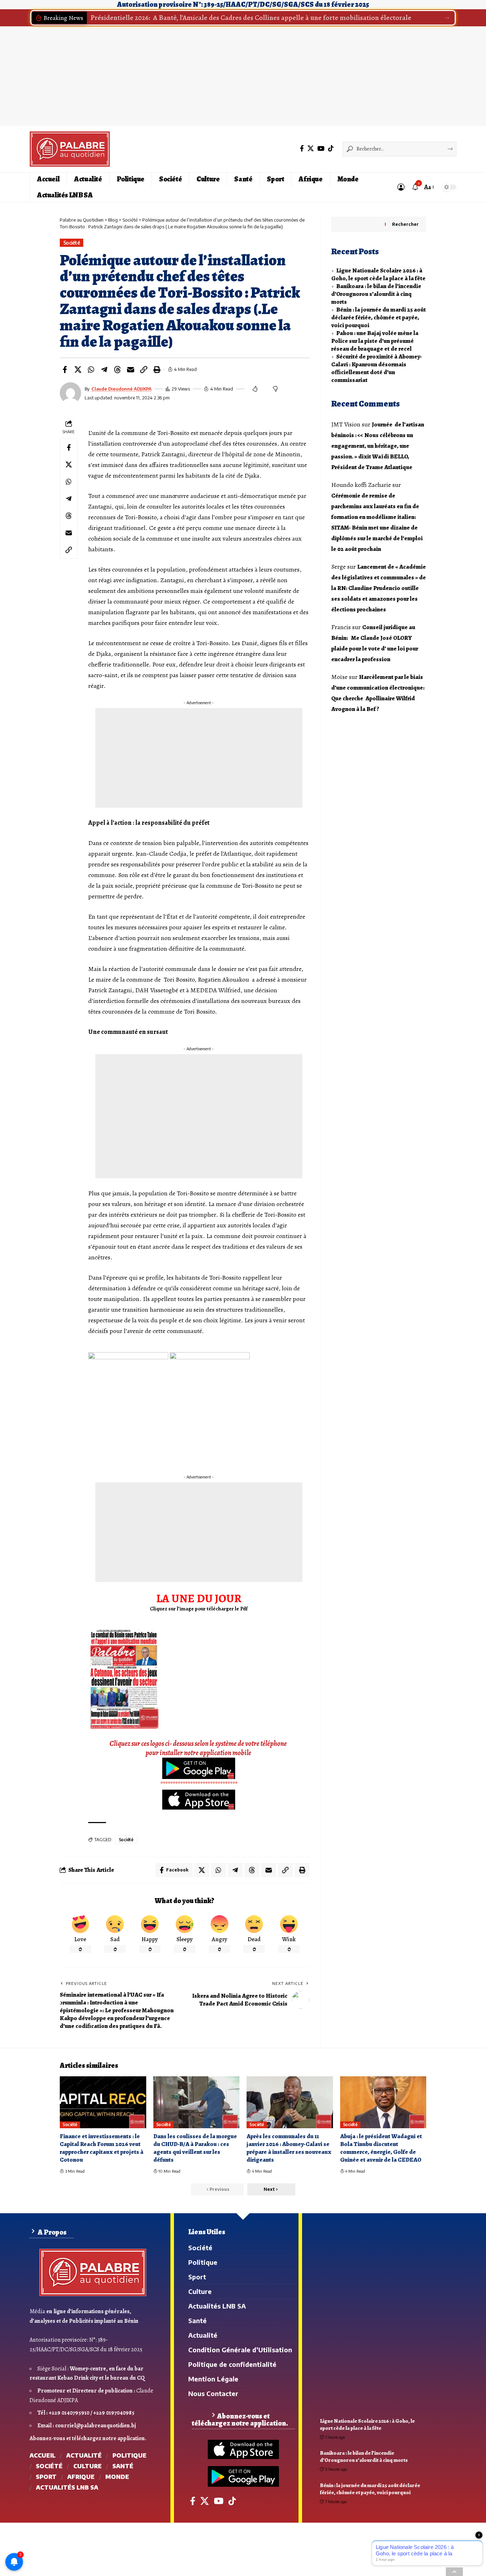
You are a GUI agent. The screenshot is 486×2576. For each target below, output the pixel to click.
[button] (447, 18)
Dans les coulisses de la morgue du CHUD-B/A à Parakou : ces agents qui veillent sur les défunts (195, 2148)
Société (72, 243)
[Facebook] (302, 148)
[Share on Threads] (117, 370)
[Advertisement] (199, 1532)
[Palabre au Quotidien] (70, 149)
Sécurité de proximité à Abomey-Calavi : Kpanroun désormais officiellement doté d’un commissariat (377, 368)
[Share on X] (78, 370)
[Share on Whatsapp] (91, 370)
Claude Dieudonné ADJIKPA (121, 389)
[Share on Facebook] (65, 370)
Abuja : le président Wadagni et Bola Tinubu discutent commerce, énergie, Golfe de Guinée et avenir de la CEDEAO (381, 2148)
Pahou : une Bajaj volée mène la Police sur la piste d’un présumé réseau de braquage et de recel (375, 341)
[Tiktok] (331, 148)
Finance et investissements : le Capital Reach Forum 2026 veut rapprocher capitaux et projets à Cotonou (102, 2148)
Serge (339, 567)
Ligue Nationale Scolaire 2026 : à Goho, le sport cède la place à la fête (378, 274)
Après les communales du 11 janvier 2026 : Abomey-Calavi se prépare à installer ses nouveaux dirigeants (289, 2148)
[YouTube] (321, 148)
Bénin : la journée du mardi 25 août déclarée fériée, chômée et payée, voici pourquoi (379, 317)
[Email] (131, 370)
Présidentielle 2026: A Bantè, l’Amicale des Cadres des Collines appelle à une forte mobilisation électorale (251, 18)
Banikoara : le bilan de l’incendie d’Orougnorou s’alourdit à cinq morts (376, 294)
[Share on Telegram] (104, 370)
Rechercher (405, 224)
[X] (311, 148)
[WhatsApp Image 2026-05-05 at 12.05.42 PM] (124, 1678)
